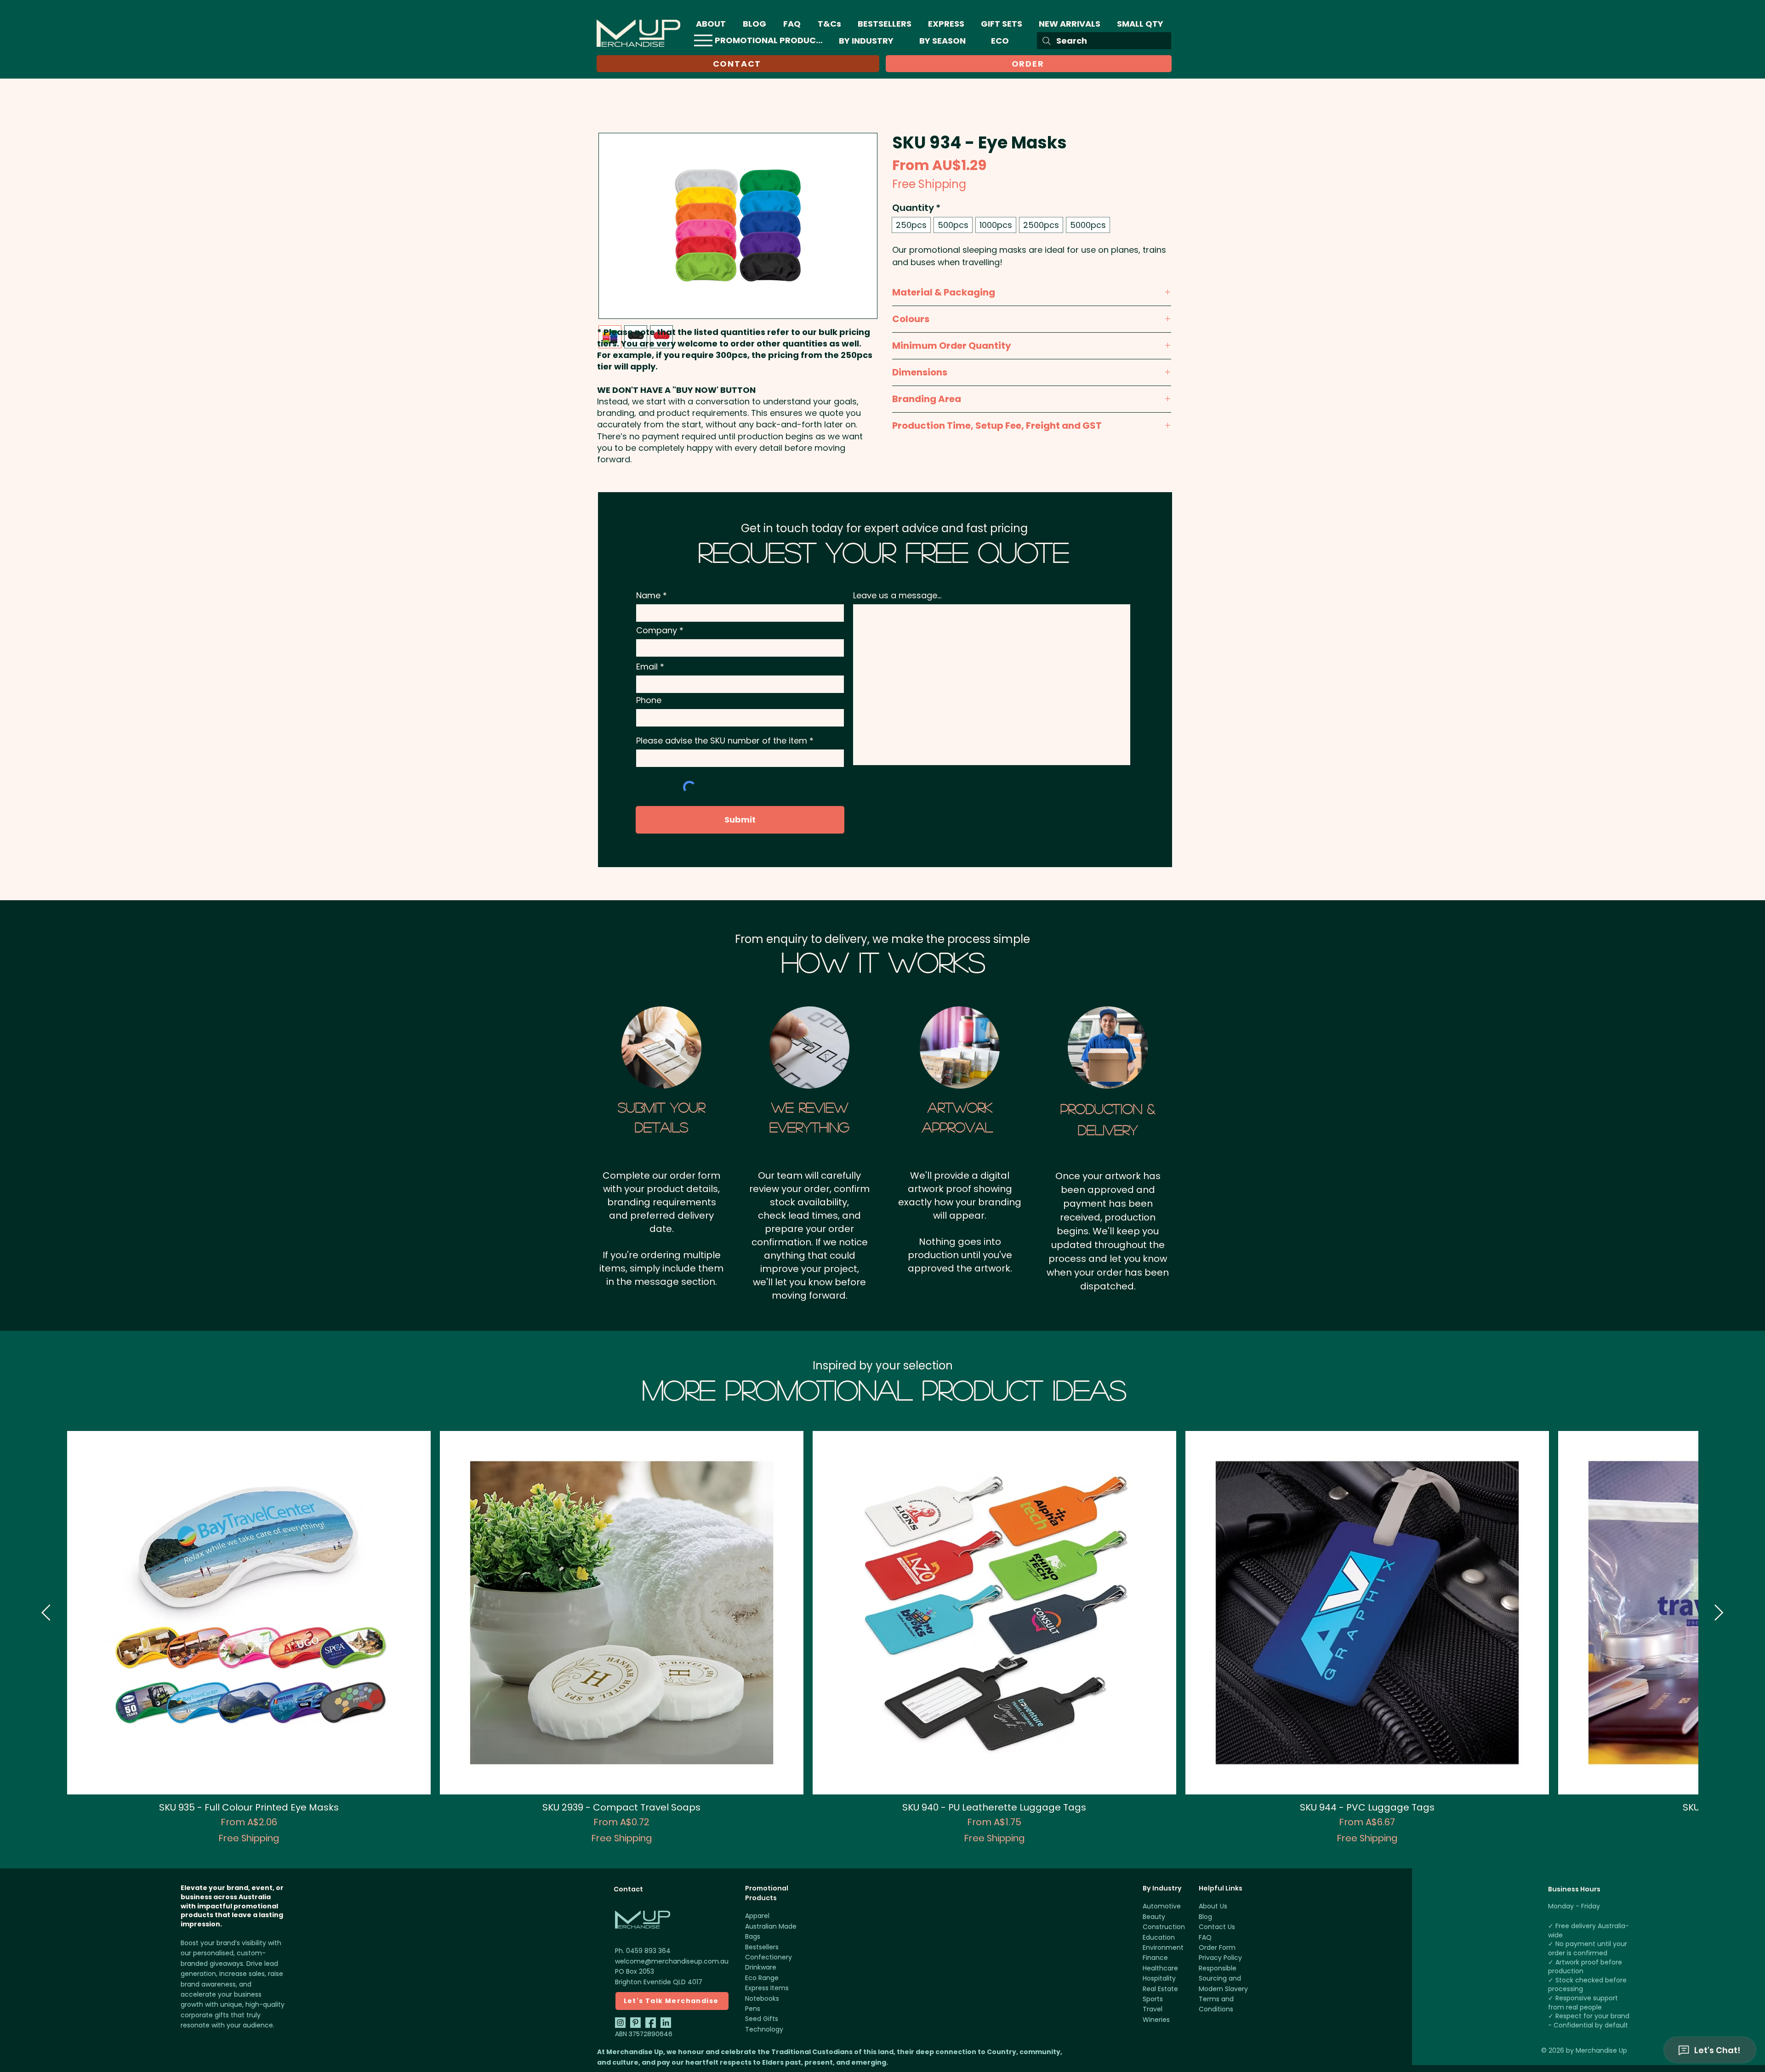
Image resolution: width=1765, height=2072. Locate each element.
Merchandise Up (1601, 2061)
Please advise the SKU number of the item (722, 752)
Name (648, 607)
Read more (910, 274)
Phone (649, 711)
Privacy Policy (1220, 1969)
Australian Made (771, 1937)
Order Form (1217, 1958)
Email (647, 678)
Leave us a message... (897, 607)
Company (657, 641)
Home (609, 117)
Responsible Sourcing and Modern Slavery (1223, 1990)
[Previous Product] (46, 1624)
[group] (882, 1649)
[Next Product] (1719, 1624)
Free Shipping (929, 185)
